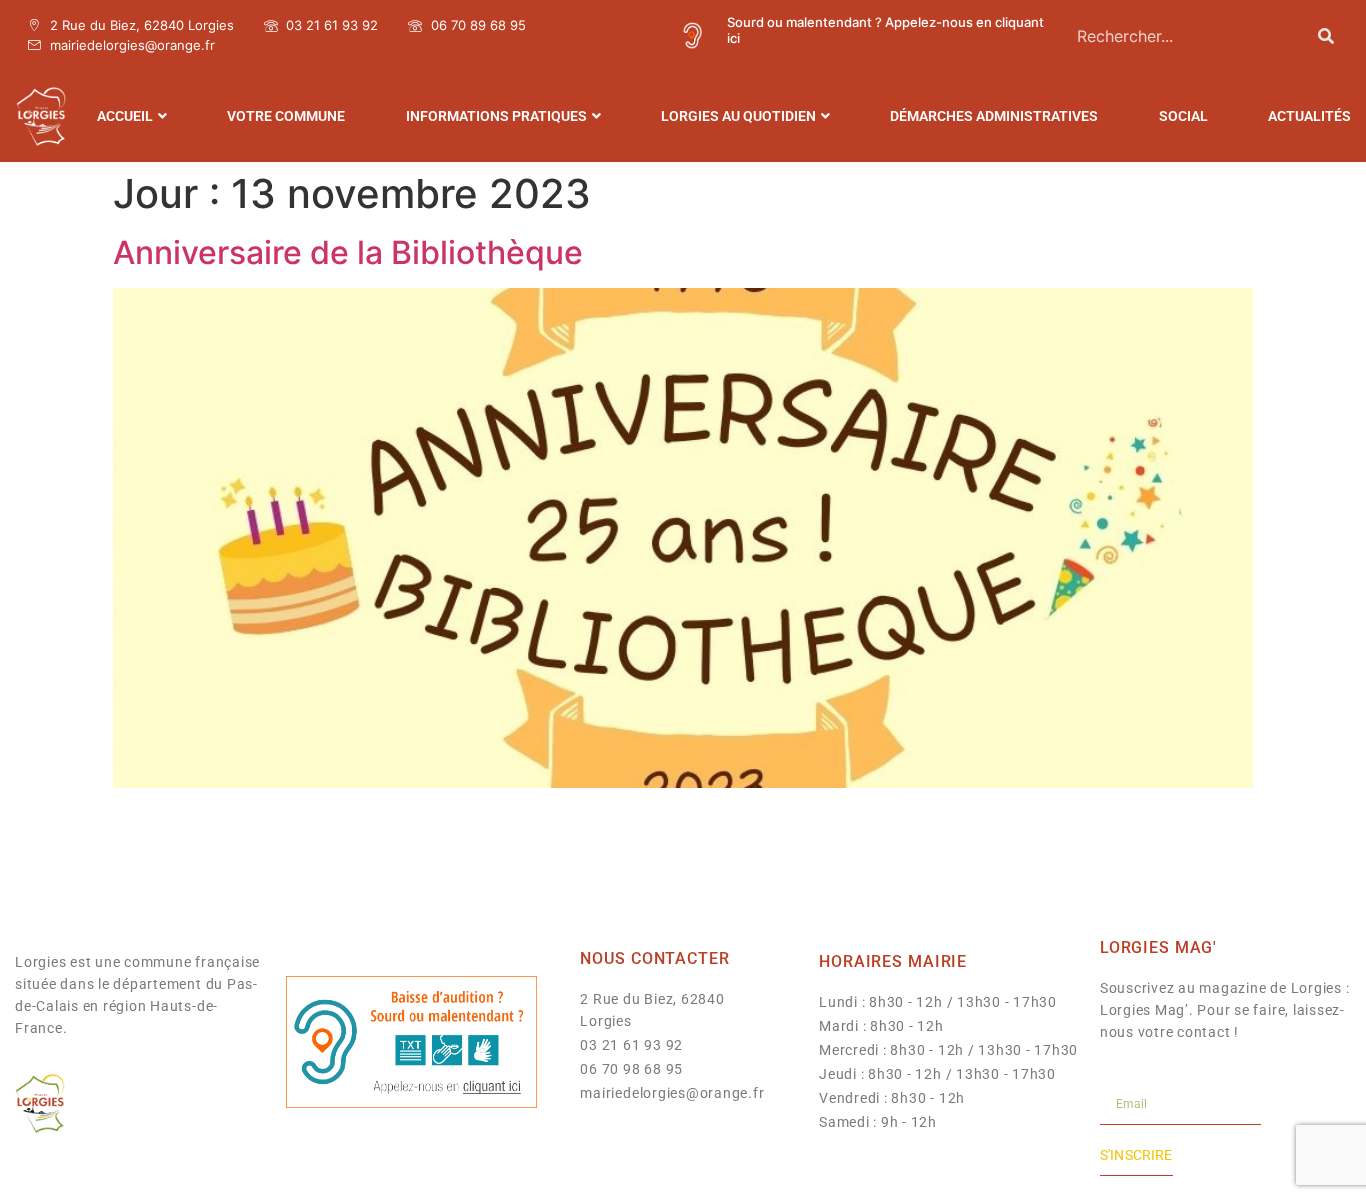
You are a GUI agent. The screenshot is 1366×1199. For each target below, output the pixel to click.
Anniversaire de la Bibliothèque (348, 252)
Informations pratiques (496, 116)
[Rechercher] (1326, 35)
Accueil (125, 116)
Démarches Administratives (994, 116)
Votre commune (286, 116)
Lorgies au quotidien (738, 116)
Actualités (1309, 116)
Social (1183, 116)
